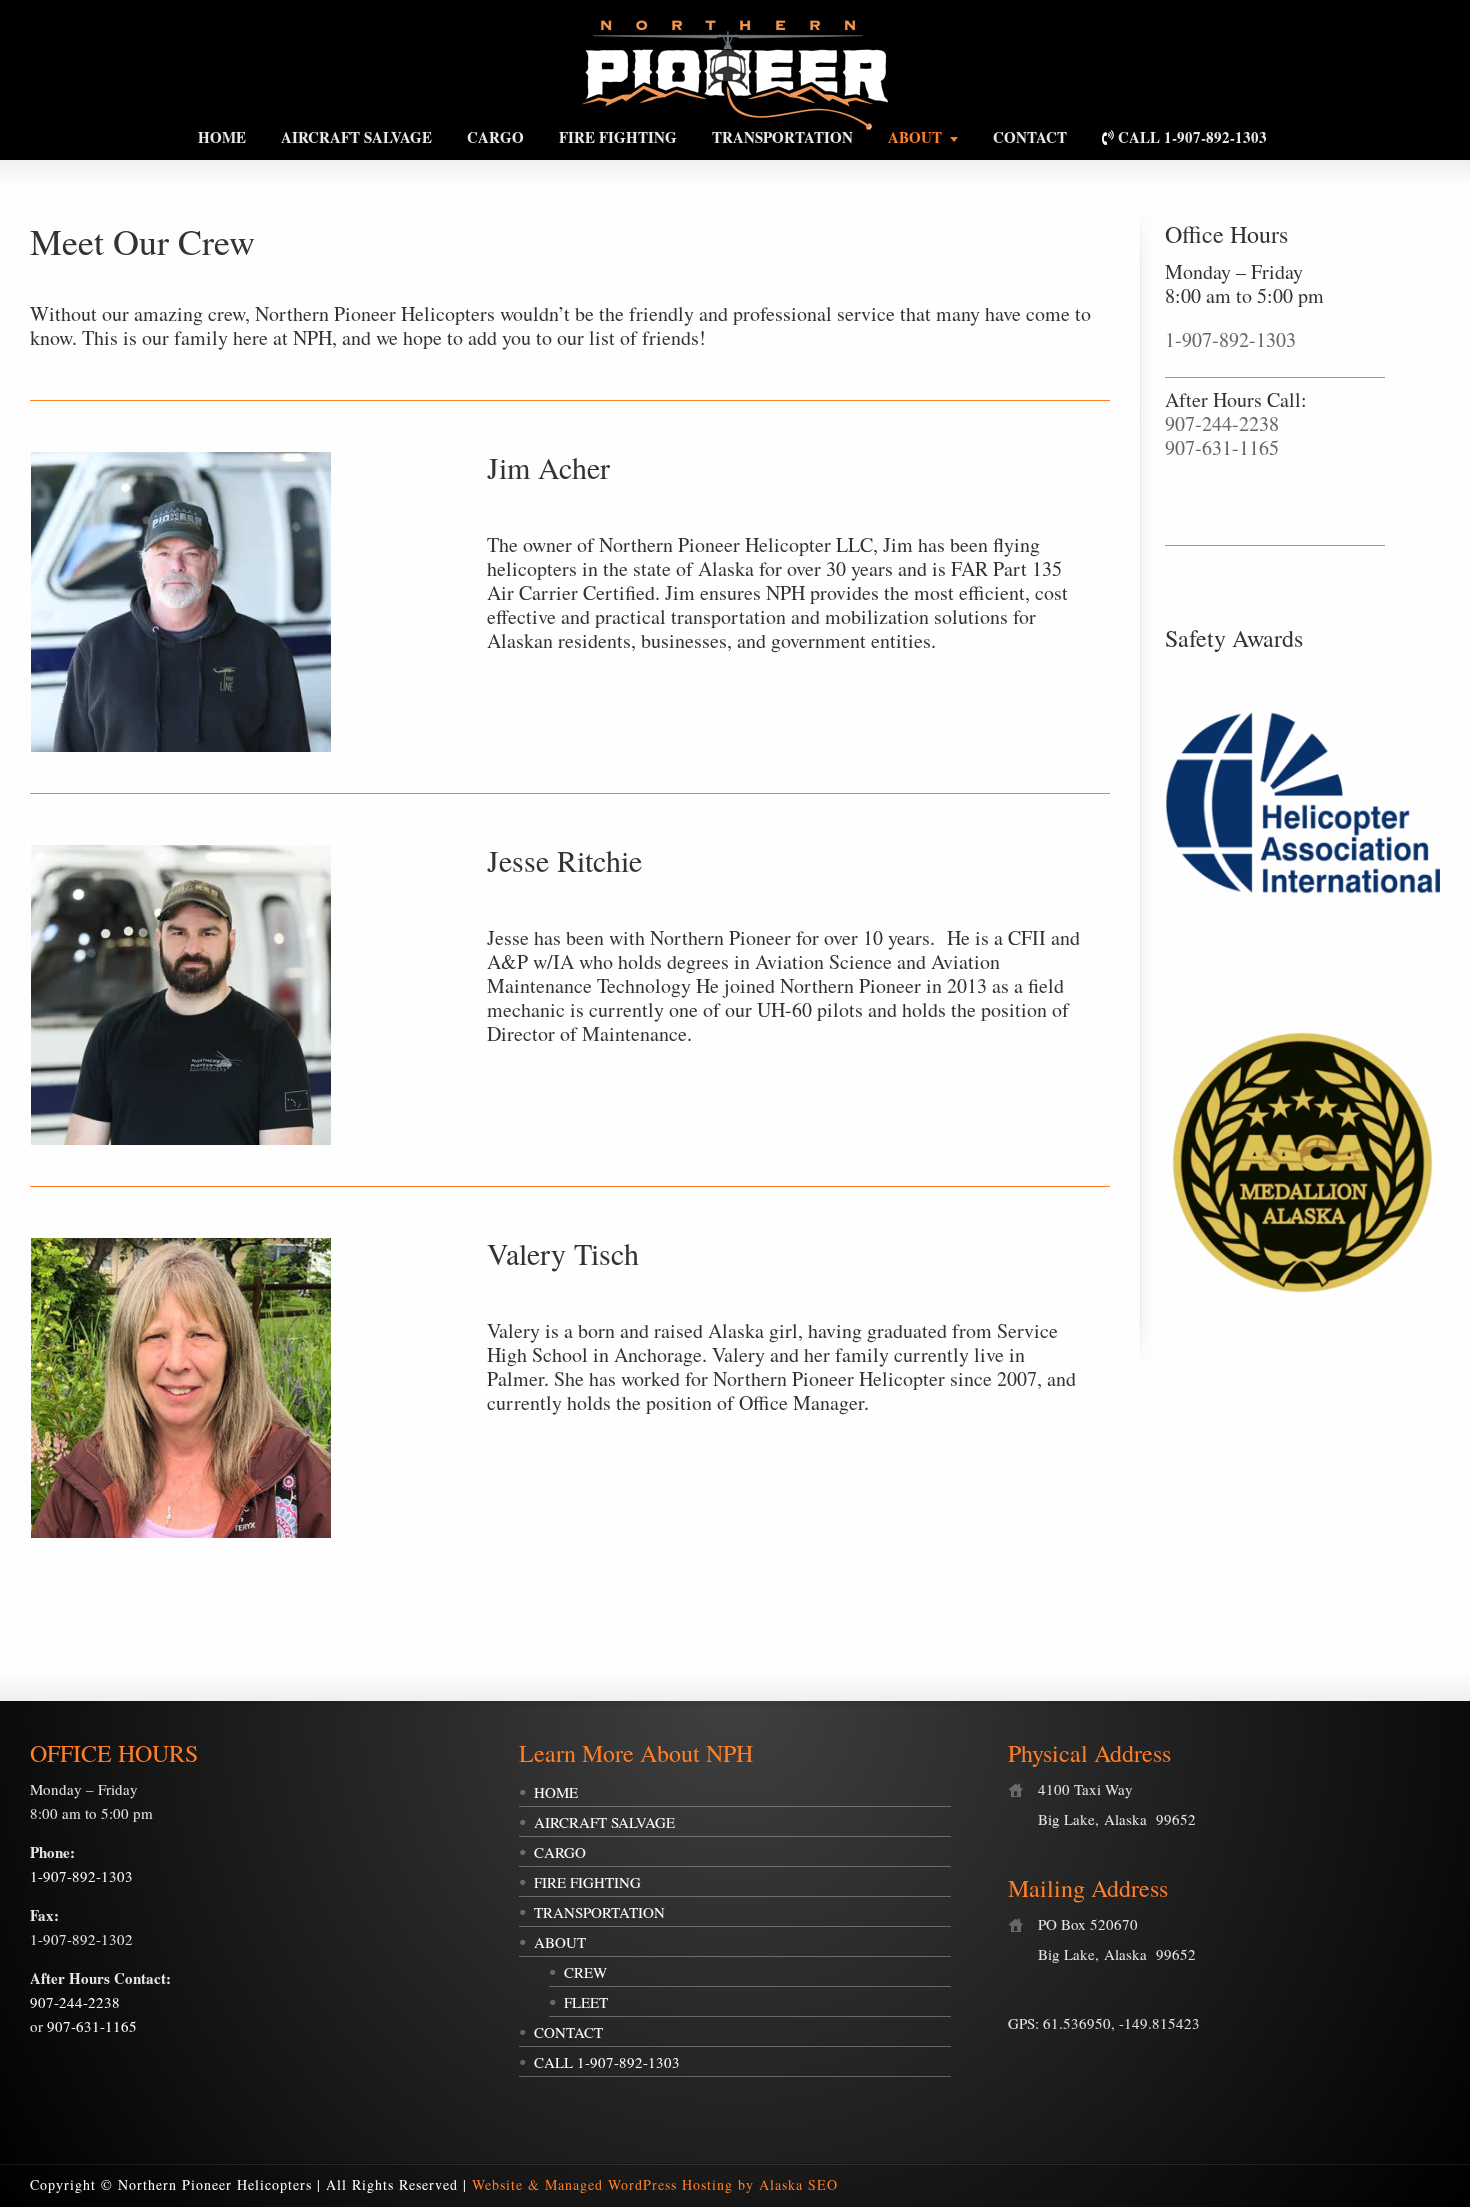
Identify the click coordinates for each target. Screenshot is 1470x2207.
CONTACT (568, 2032)
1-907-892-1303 (1230, 339)
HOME (556, 1792)
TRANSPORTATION (599, 1912)
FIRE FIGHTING (587, 1882)
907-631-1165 (1222, 447)
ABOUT (560, 1942)
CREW (585, 1972)
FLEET (586, 2002)
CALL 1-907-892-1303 (607, 2062)
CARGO (560, 1852)
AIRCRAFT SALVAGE (604, 1822)
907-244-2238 (1222, 423)
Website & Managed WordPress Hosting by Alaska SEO (655, 2184)
